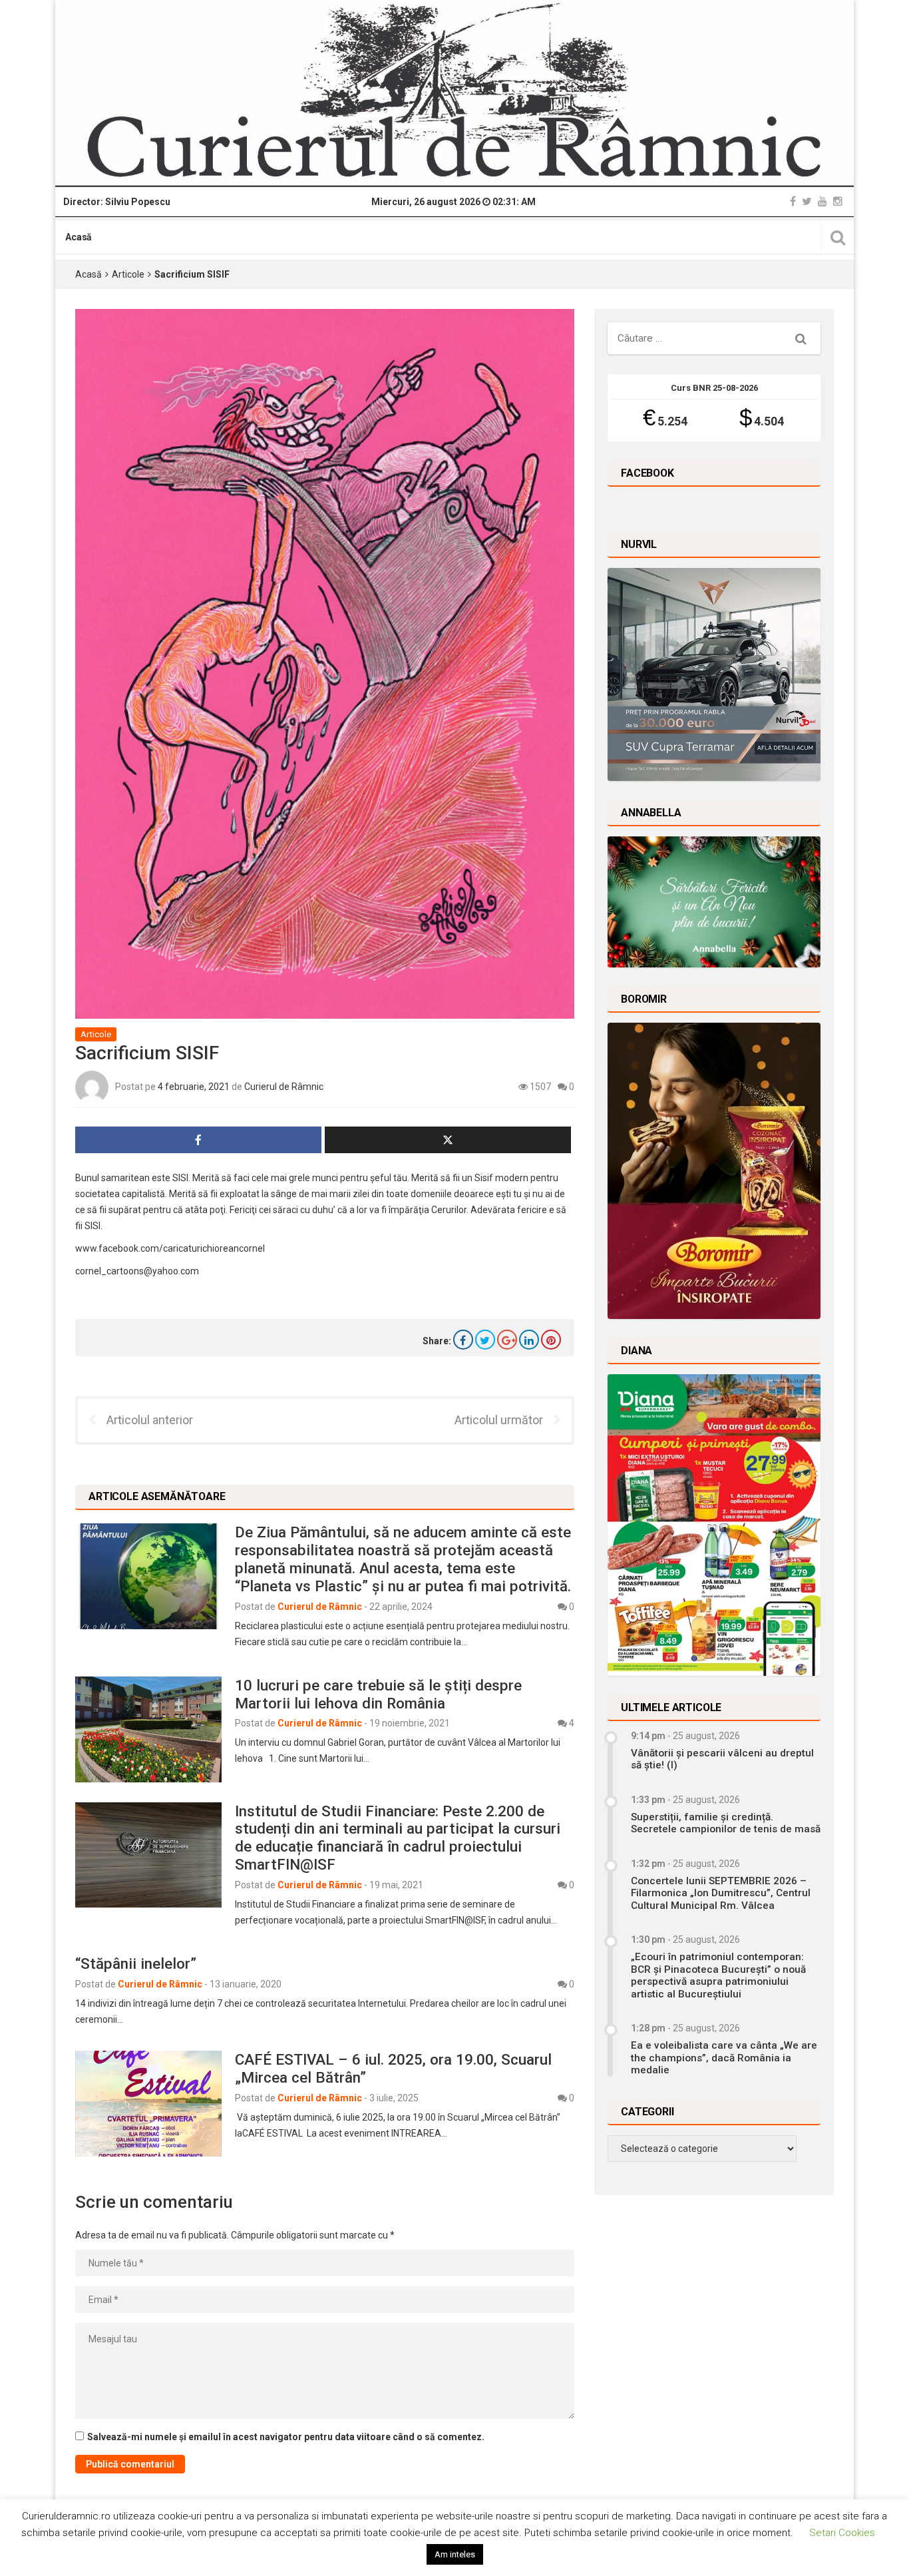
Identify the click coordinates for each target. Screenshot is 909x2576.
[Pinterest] (551, 1340)
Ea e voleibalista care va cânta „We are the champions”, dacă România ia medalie (724, 2058)
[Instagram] (838, 201)
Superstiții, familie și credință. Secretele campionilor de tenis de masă (726, 1823)
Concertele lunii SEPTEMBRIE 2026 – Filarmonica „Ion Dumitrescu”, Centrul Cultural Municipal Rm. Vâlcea (721, 1893)
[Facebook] (793, 201)
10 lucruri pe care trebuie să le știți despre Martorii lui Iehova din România (378, 1694)
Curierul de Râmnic (284, 1087)
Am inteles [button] (455, 2554)
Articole (128, 274)
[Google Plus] (507, 1340)
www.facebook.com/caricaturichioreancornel (170, 1248)
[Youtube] (822, 201)
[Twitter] (807, 201)
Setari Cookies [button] (842, 2533)
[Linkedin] (529, 1340)
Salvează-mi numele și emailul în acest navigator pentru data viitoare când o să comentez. (286, 2437)
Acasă (79, 237)
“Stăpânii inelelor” (136, 1963)
